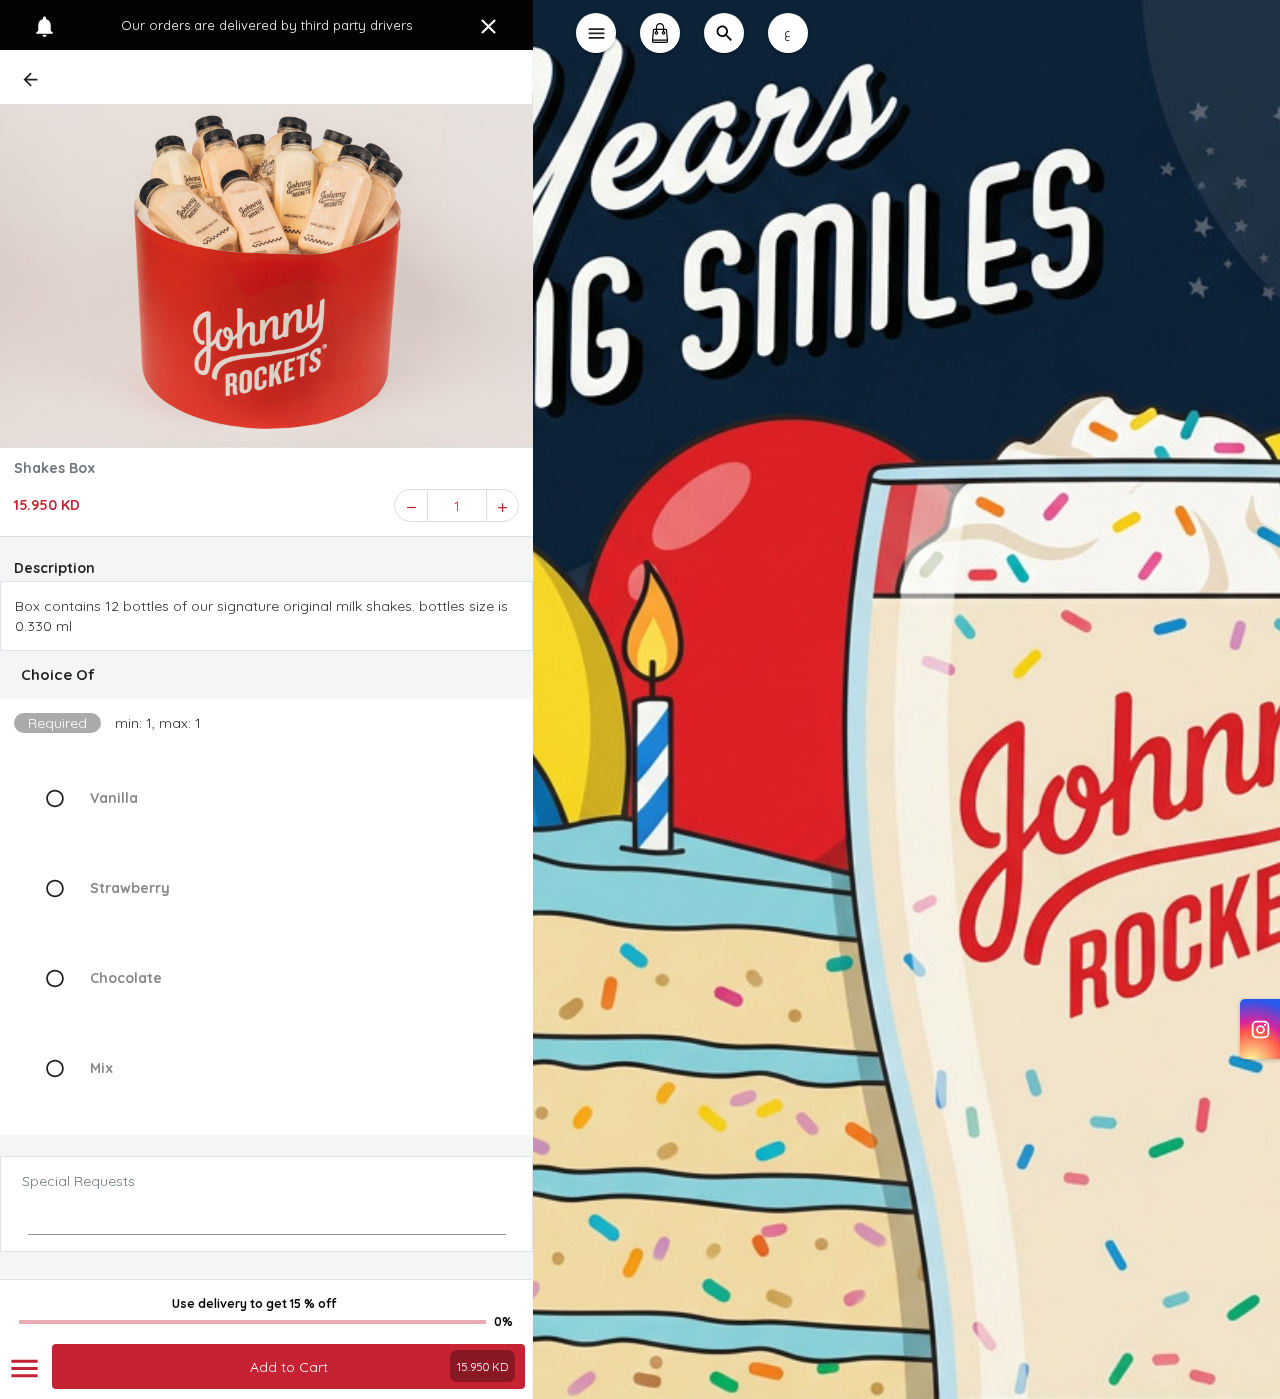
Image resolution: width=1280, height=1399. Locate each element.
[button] (266, 675)
